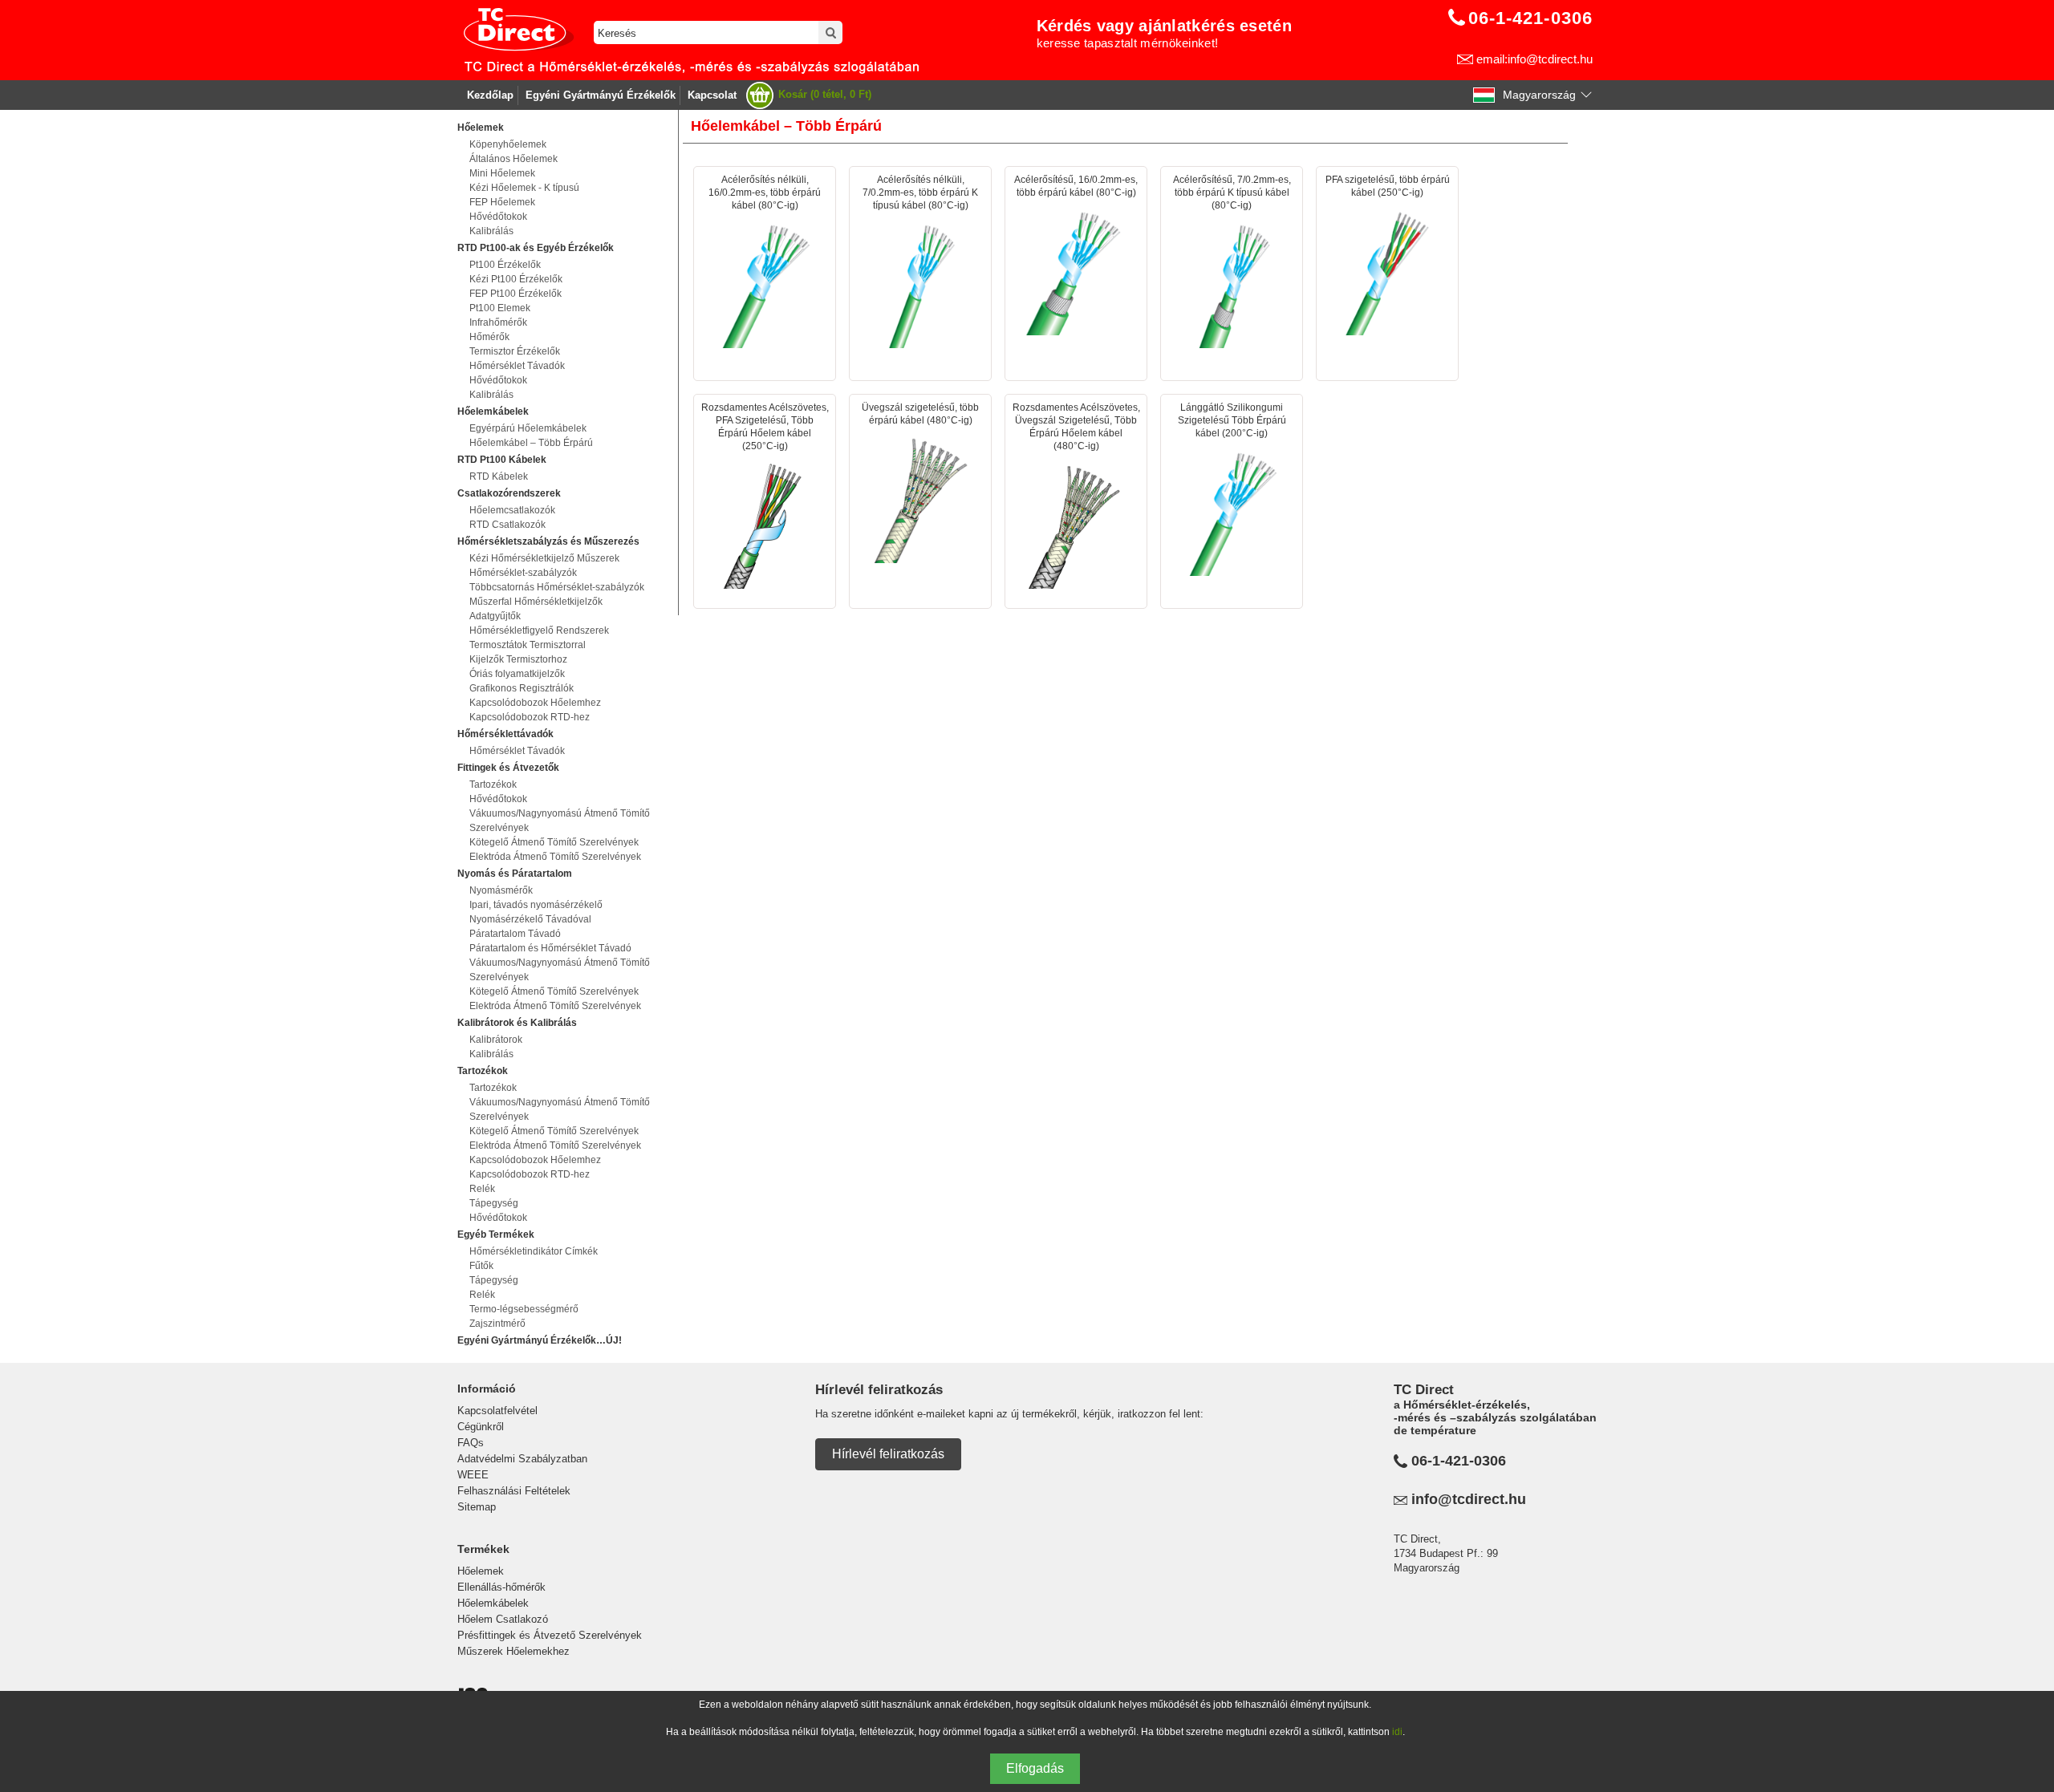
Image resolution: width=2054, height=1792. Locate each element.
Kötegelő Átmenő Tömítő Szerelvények (554, 842)
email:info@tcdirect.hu (1534, 59)
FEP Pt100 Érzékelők (516, 294)
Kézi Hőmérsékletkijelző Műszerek (544, 558)
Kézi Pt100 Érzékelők (516, 279)
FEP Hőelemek (502, 202)
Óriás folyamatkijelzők (517, 674)
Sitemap (477, 1507)
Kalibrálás (491, 231)
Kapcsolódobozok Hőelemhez (535, 703)
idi (1397, 1732)
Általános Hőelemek (513, 159)
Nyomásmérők (501, 890)
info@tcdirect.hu (1469, 1499)
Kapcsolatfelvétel (497, 1411)
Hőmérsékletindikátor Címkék (534, 1251)
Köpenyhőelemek (508, 144)
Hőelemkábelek (493, 1603)
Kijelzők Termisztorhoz (518, 659)
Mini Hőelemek (502, 173)
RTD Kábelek (499, 476)
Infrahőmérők (498, 322)
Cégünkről (481, 1427)
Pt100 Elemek (500, 308)
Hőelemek (481, 1571)
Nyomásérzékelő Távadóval (530, 919)
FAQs (471, 1443)
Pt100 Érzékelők (505, 265)
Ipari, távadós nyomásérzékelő (536, 905)
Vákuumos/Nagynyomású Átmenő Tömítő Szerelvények (560, 821)
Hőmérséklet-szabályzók (523, 573)
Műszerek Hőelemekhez (513, 1651)
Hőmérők (489, 337)
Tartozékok (493, 785)
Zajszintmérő (497, 1324)
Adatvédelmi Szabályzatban (522, 1459)
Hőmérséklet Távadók (517, 366)
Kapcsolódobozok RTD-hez (530, 717)
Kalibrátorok (496, 1040)
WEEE (473, 1475)
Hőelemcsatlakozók (512, 510)
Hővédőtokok (498, 217)
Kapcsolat (712, 95)
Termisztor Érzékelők (515, 351)
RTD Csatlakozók (507, 525)
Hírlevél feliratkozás (888, 1454)
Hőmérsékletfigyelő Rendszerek (539, 630)
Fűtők (481, 1266)
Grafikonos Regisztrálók (522, 688)
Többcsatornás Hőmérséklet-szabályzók (557, 587)
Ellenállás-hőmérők (501, 1587)
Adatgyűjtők (495, 616)
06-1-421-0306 (1459, 1461)
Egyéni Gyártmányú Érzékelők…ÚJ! (540, 1340)
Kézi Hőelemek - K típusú (524, 188)
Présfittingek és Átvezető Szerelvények (550, 1635)
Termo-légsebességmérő (524, 1309)
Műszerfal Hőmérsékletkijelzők (536, 602)
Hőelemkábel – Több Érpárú (531, 443)
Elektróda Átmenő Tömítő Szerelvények (555, 857)
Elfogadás (1035, 1768)
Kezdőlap (490, 95)
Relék (482, 1189)
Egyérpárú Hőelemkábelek (528, 428)
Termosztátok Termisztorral (528, 645)
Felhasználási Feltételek (514, 1491)
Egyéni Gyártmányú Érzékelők (601, 95)
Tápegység (494, 1203)
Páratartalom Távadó (515, 934)
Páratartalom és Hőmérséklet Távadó (550, 948)
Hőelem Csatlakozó (503, 1619)
